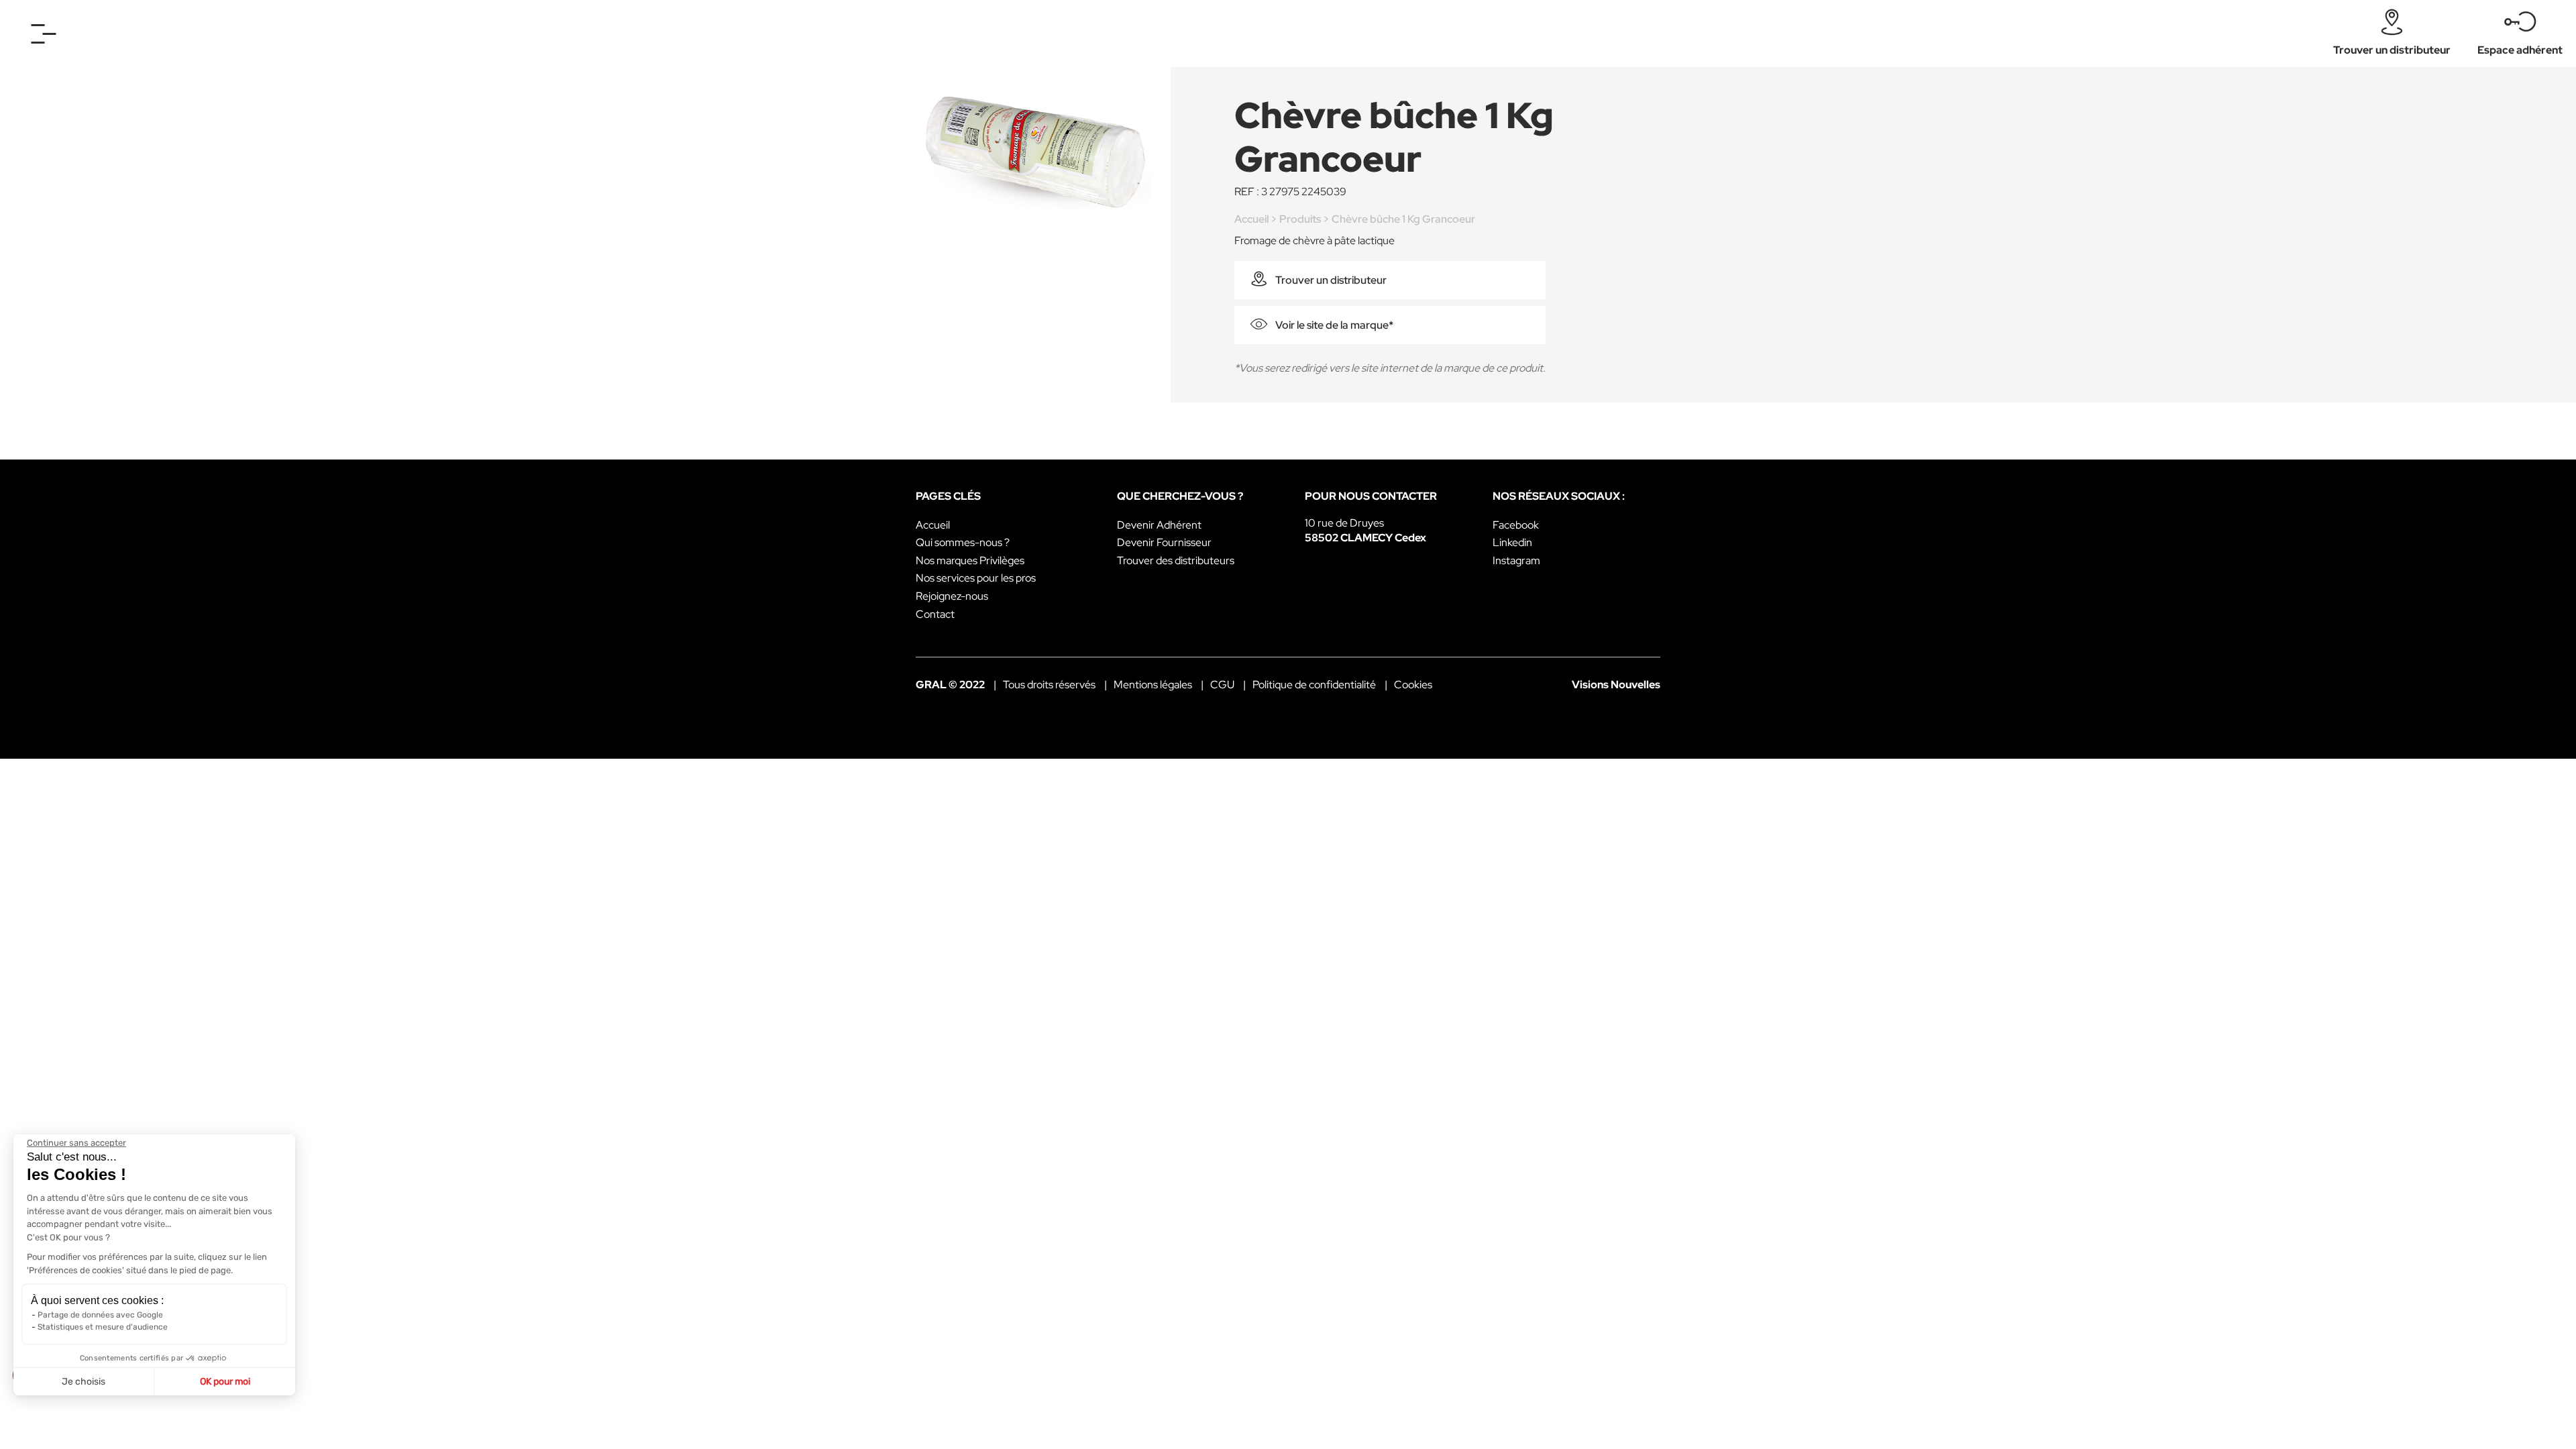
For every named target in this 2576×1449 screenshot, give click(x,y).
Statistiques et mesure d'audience (103, 1327)
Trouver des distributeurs (1176, 560)
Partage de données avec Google (100, 1315)
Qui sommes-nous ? (963, 542)
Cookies (1413, 685)
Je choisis (84, 1382)
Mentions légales (1153, 685)
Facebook (1516, 525)
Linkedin (1512, 542)
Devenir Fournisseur (1164, 542)
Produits (1300, 219)
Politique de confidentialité (1314, 685)
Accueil (1251, 219)
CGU (1222, 685)
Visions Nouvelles (1616, 685)
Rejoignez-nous (952, 596)
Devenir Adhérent (1159, 525)
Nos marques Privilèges (970, 560)
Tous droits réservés (1049, 685)
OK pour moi (225, 1382)
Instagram (1516, 560)
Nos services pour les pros (976, 578)
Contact (935, 614)
